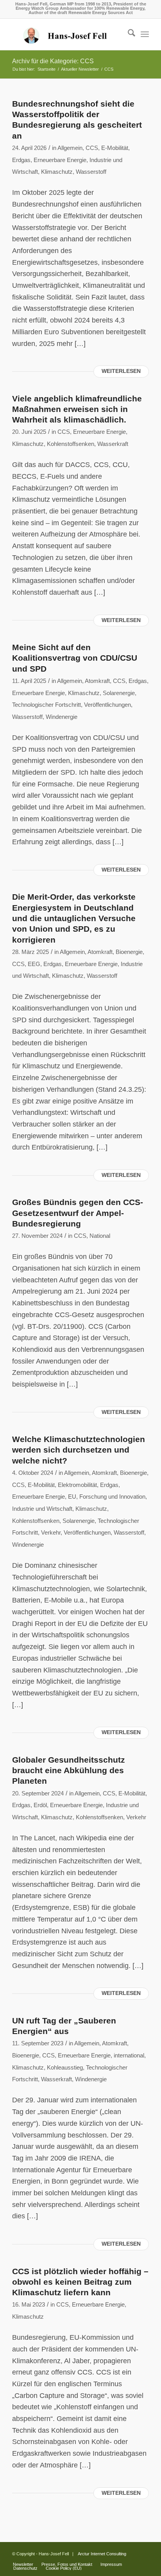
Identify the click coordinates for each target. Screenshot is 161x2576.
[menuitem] (128, 34)
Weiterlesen (121, 371)
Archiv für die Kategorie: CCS (53, 61)
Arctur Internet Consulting (102, 2554)
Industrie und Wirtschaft (42, 1509)
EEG (34, 964)
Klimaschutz (57, 172)
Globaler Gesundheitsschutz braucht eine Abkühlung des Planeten (69, 1770)
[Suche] (128, 34)
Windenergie (62, 717)
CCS (92, 148)
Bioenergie (129, 952)
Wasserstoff (91, 172)
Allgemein (70, 148)
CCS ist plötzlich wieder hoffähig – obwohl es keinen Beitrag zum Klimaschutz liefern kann (80, 2282)
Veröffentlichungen (107, 705)
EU (72, 1497)
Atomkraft (97, 681)
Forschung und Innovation (112, 1497)
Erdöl (40, 1805)
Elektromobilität (77, 1485)
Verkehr (51, 1533)
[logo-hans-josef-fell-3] (67, 34)
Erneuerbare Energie (60, 160)
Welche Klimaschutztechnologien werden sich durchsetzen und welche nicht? (79, 1450)
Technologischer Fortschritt (47, 705)
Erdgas (21, 160)
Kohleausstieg (65, 2068)
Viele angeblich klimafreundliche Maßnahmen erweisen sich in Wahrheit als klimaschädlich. (77, 409)
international (129, 2055)
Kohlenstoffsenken (71, 444)
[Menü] (145, 34)
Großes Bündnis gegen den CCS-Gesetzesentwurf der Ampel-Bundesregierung (78, 1213)
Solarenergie (119, 693)
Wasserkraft (113, 444)
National (100, 1236)
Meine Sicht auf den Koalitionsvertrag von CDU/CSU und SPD (75, 658)
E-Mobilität (115, 148)
